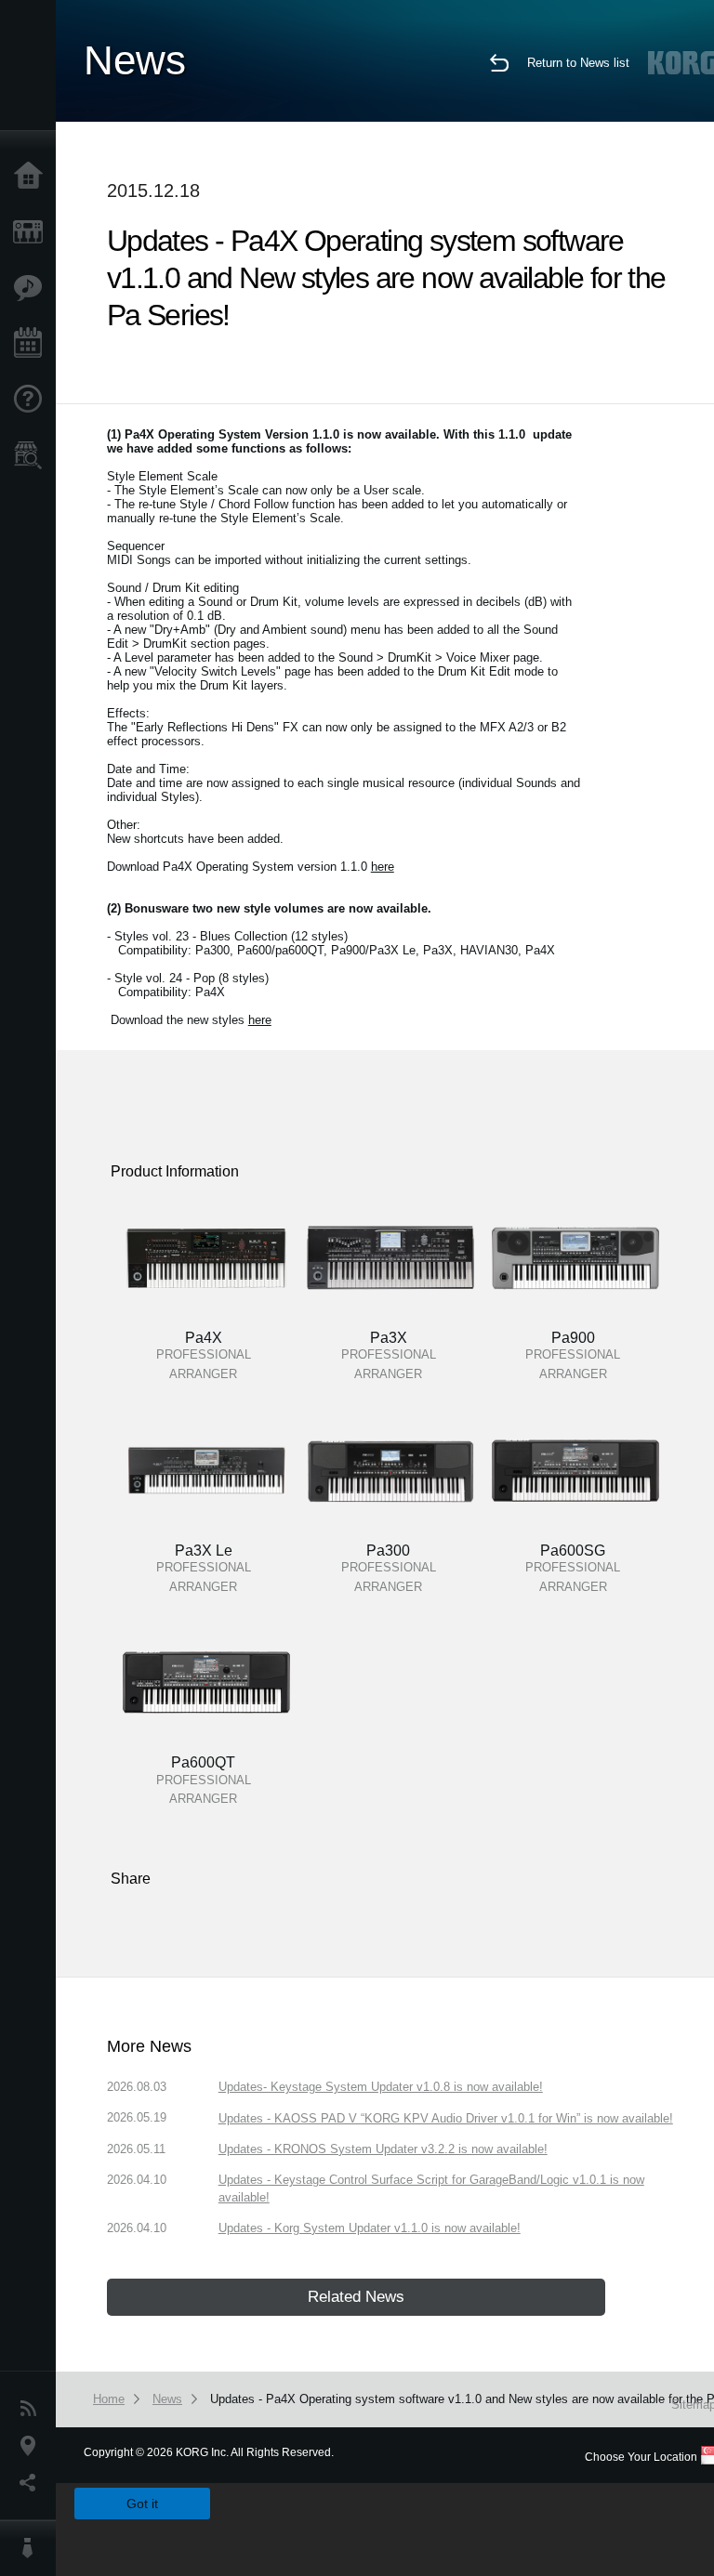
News (33, 2409)
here (383, 867)
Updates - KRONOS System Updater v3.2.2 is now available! (383, 2149)
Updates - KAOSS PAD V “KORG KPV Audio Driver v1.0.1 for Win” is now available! (446, 2118)
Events (33, 344)
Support (33, 400)
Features (33, 288)
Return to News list (578, 63)
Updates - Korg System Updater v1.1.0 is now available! (370, 2228)
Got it (142, 2504)
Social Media (33, 2483)
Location (33, 2446)
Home (33, 177)
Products (33, 232)
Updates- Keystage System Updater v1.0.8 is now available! (381, 2087)
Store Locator (33, 455)
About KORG (33, 2548)
